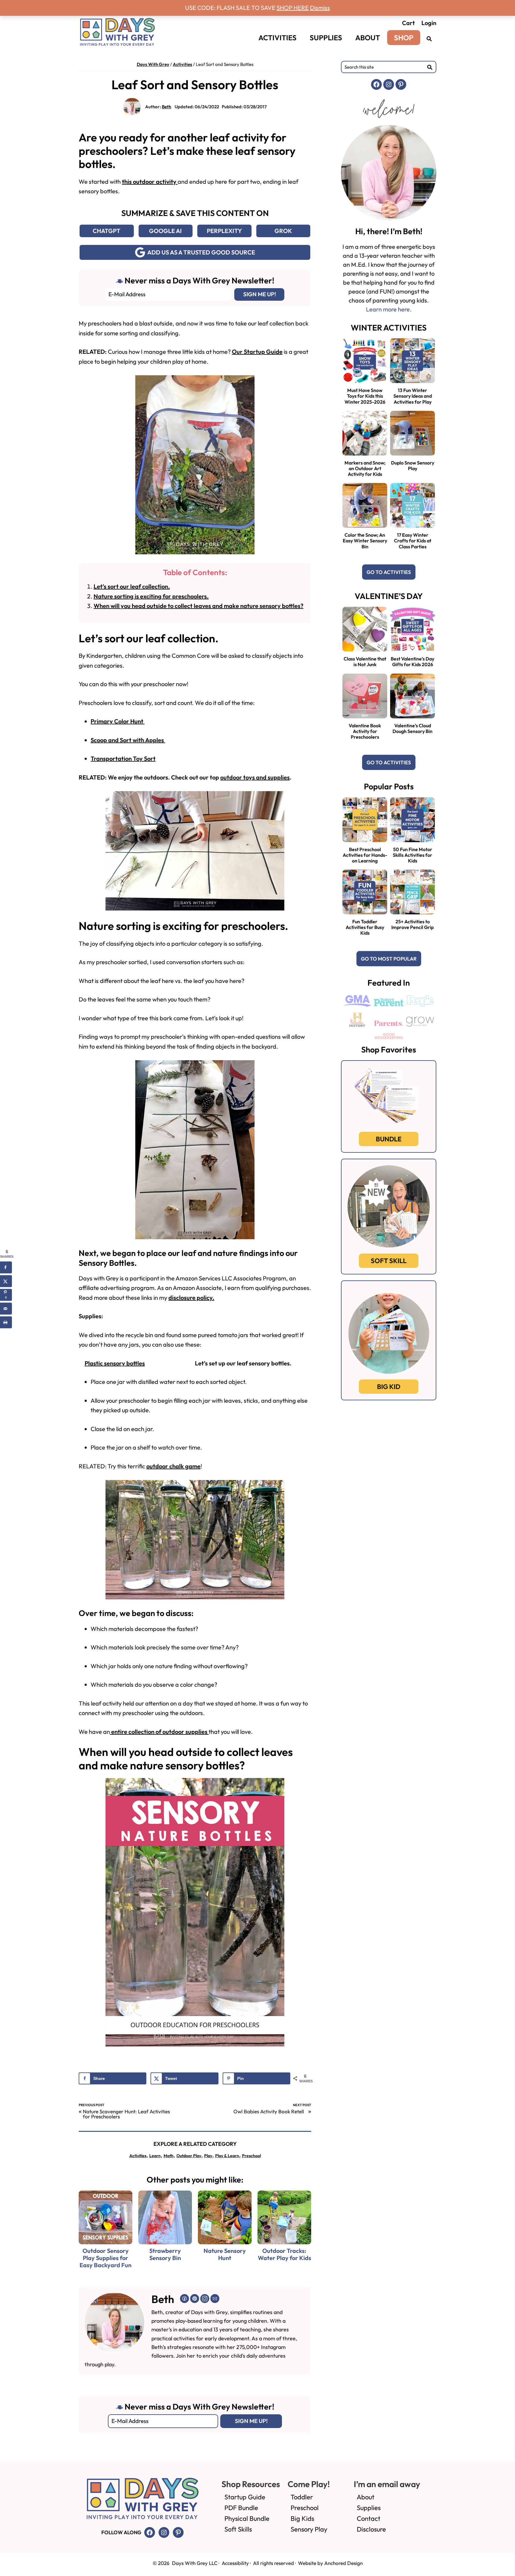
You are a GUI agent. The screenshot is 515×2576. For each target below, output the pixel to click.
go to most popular (389, 959)
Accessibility (235, 2563)
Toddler (302, 2497)
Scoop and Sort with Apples (128, 740)
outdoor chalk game (173, 1466)
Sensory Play (309, 2529)
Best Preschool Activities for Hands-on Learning (365, 855)
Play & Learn (227, 2156)
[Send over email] (6, 1309)
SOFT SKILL (389, 1261)
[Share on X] (6, 1281)
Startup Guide (245, 2497)
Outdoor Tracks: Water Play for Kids (284, 2254)
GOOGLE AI (165, 231)
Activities (183, 64)
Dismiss (320, 8)
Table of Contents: (195, 572)
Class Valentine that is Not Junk (365, 662)
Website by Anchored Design (330, 2563)
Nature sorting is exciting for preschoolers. (151, 596)
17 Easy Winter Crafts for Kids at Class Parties (413, 541)
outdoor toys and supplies (255, 777)
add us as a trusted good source (201, 252)
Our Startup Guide (257, 352)
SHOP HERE (293, 8)
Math (169, 2156)
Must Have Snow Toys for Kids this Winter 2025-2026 (365, 396)
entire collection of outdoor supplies (159, 1732)
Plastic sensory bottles (115, 1363)
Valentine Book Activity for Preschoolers (365, 731)
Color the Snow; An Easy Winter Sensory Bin (365, 541)
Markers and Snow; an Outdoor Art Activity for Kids (365, 468)
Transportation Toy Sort (123, 758)
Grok (283, 231)
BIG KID (389, 1387)
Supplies (369, 2508)
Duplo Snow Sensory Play (413, 466)
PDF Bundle (241, 2508)
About (366, 2497)
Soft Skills (238, 2529)
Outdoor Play (189, 2156)
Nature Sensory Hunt (225, 2254)
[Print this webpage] (6, 1322)
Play (208, 2156)
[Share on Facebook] (6, 1268)
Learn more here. (389, 309)
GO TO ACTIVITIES (389, 572)
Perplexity (224, 231)
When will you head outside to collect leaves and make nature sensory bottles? (198, 606)
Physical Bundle (247, 2518)
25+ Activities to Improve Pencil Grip (412, 924)
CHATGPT (107, 231)
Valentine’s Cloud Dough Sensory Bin (412, 728)
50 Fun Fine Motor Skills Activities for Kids (412, 855)
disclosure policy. (191, 1298)
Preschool (251, 2156)
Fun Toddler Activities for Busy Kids (365, 927)
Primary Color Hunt (118, 721)
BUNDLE (389, 1139)
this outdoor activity (150, 182)
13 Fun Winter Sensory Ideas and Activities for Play (413, 396)
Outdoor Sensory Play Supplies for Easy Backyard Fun (106, 2258)
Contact (369, 2518)
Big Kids (302, 2518)
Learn (155, 2156)
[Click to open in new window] (429, 38)
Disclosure (371, 2529)
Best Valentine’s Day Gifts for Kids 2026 (412, 662)
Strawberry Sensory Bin (165, 2254)
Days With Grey (153, 64)
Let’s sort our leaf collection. (132, 586)
